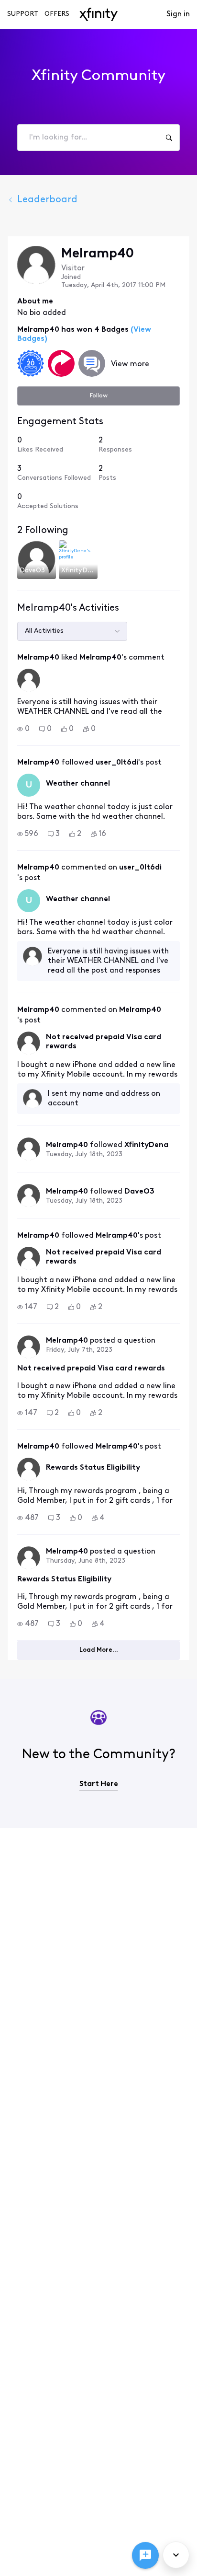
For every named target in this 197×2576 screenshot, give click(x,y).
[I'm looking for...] (169, 138)
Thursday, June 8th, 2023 (86, 1561)
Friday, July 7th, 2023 (79, 1350)
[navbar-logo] (98, 14)
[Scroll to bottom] (176, 2555)
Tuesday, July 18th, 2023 (84, 1155)
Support (23, 14)
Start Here (99, 1784)
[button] (23, 729)
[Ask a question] (145, 2555)
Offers (57, 14)
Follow (99, 396)
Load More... (99, 1650)
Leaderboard (47, 200)
